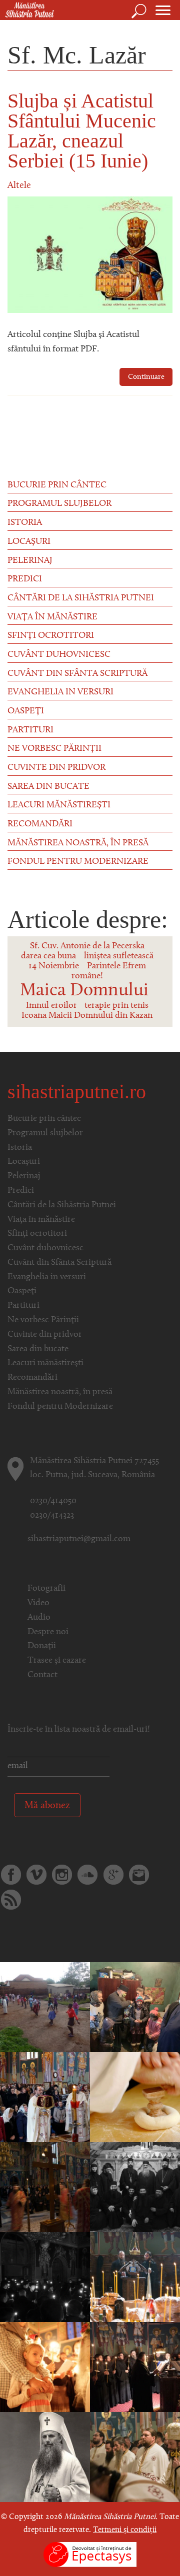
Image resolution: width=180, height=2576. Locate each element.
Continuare (146, 377)
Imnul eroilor (51, 1006)
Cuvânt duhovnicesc (59, 655)
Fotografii (46, 1589)
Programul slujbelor (59, 504)
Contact (42, 1675)
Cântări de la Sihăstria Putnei (81, 598)
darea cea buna (48, 956)
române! (87, 976)
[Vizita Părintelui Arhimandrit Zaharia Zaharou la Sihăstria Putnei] (135, 2187)
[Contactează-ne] (139, 1875)
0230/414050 (53, 1501)
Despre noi (48, 1632)
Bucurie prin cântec (57, 485)
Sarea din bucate (48, 787)
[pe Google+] (113, 1875)
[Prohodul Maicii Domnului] (45, 2367)
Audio (39, 1618)
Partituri (30, 730)
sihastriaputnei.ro (77, 1092)
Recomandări (40, 824)
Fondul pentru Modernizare (78, 862)
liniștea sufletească (119, 956)
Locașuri (29, 542)
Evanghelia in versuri (60, 692)
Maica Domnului (84, 991)
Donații (42, 1646)
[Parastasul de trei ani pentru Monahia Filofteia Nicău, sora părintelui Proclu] (135, 2277)
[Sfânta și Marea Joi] (45, 2187)
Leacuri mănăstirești (59, 805)
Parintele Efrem (116, 966)
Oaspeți (26, 711)
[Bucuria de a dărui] (45, 2007)
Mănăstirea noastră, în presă (78, 843)
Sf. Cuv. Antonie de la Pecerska (87, 946)
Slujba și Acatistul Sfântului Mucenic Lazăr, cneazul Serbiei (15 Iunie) (82, 131)
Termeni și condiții (125, 2530)
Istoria (25, 523)
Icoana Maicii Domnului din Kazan (87, 1016)
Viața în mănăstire (52, 617)
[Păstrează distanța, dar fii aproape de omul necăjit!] (135, 2007)
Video (38, 1603)
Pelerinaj (30, 561)
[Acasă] (27, 10)
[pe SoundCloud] (87, 1875)
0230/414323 (52, 1516)
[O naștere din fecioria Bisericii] (45, 2277)
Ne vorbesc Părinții (54, 749)
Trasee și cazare (57, 1661)
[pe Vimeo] (36, 1875)
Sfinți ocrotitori (51, 636)
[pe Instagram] (62, 1875)
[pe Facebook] (11, 1875)
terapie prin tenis (116, 1006)
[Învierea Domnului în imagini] (135, 2457)
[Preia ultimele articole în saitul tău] (11, 1900)
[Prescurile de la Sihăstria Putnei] (135, 2097)
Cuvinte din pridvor (56, 768)
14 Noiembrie (54, 966)
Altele (19, 186)
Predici (25, 579)
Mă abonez (47, 1806)
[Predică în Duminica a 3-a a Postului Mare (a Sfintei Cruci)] (45, 2457)
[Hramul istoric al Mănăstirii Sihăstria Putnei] (45, 2097)
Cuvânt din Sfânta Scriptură (77, 674)
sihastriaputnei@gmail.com (79, 1539)
